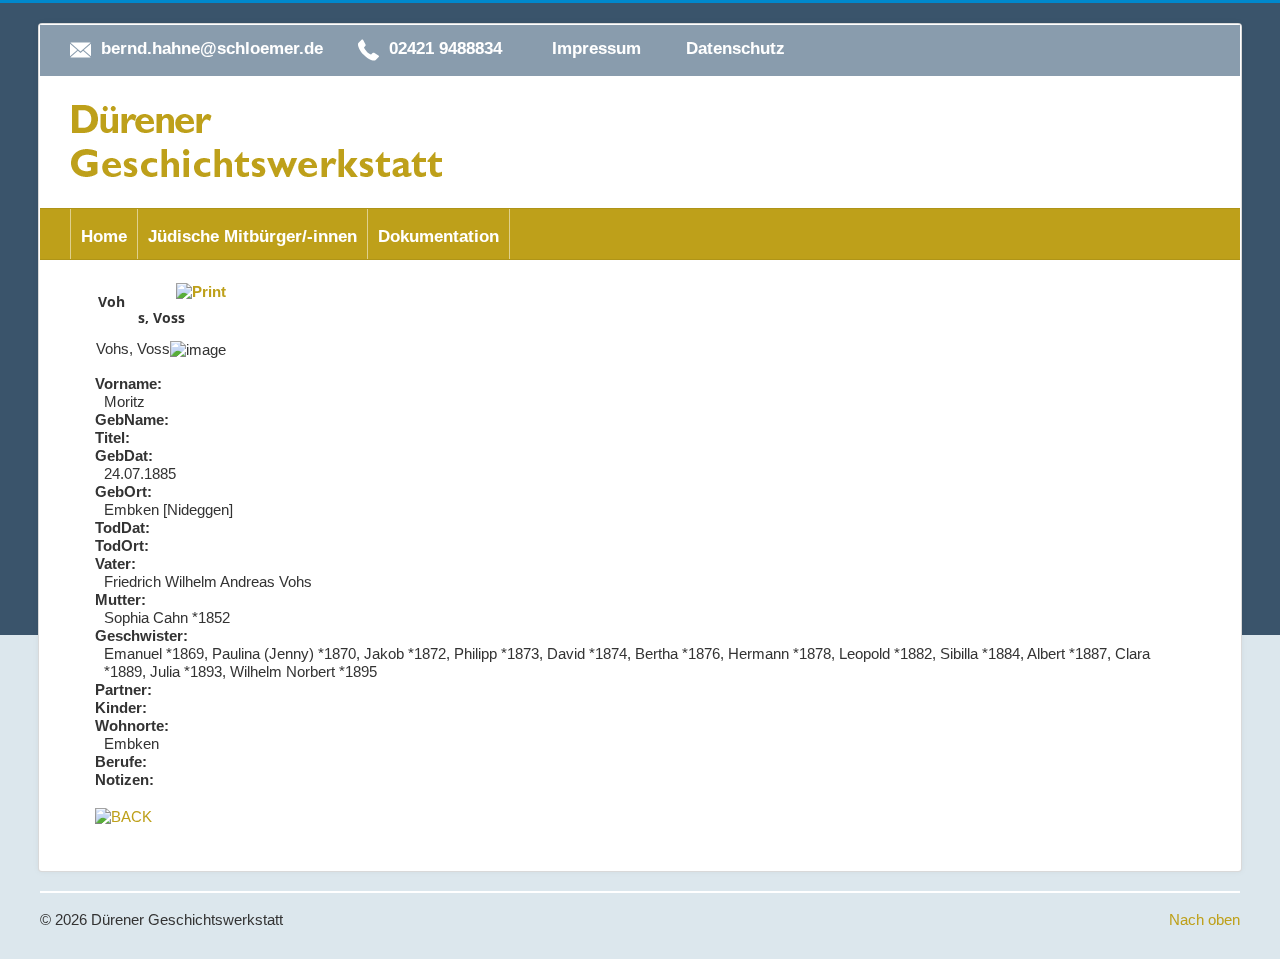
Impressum (596, 48)
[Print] (201, 290)
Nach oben (1204, 919)
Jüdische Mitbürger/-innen (252, 236)
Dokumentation (438, 236)
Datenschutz (735, 48)
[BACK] (123, 815)
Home (104, 236)
